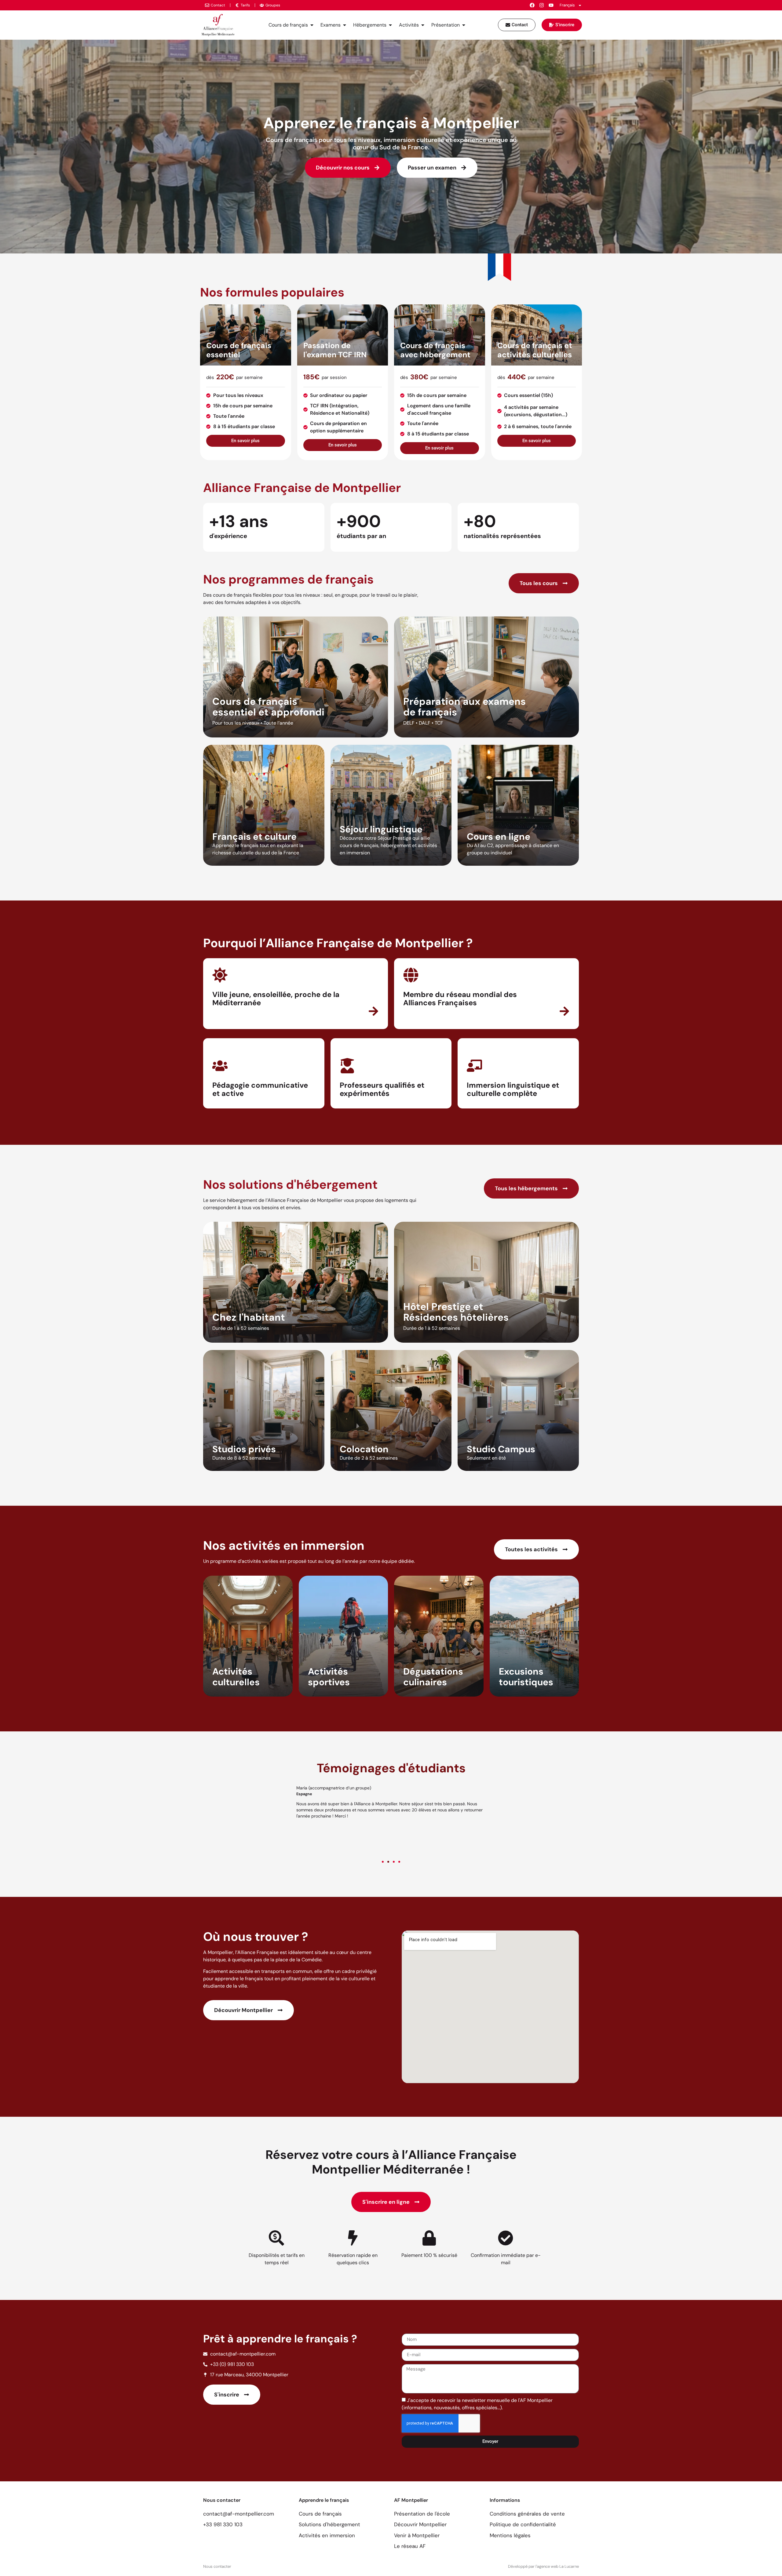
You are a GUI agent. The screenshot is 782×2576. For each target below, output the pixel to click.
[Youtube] (551, 5)
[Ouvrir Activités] (423, 25)
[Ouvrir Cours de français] (312, 25)
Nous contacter (217, 2566)
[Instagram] (542, 5)
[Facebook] (532, 5)
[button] (383, 1862)
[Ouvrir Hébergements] (390, 25)
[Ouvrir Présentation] (464, 25)
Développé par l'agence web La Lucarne (543, 2566)
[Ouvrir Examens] (345, 25)
